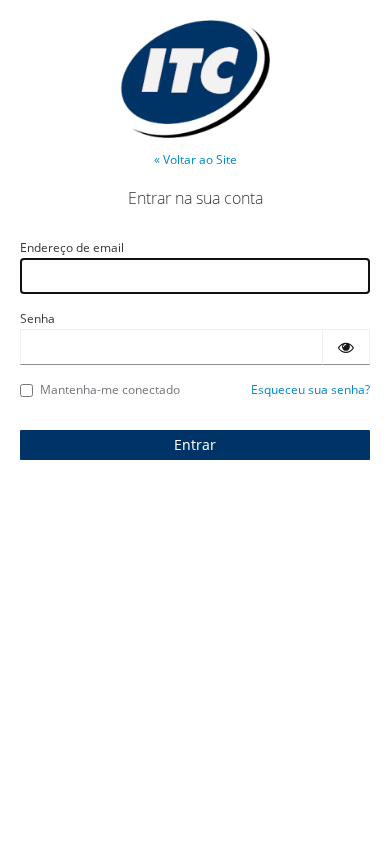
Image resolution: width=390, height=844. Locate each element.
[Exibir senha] (346, 347)
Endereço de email (72, 247)
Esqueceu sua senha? (310, 389)
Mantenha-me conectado (110, 389)
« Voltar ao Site (195, 159)
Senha (37, 318)
